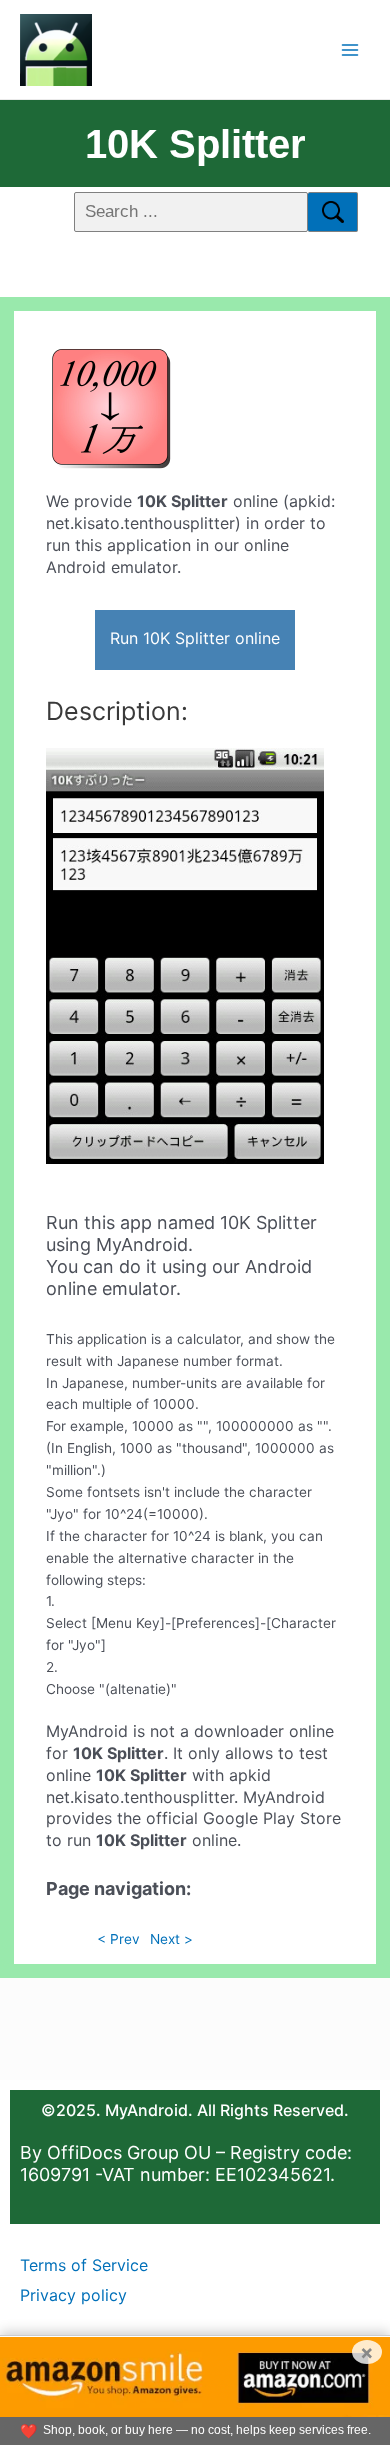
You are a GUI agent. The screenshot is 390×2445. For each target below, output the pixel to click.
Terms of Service (84, 2265)
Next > (171, 1939)
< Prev (118, 1939)
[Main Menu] (350, 49)
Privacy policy (73, 2295)
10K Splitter (195, 144)
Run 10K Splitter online (195, 638)
